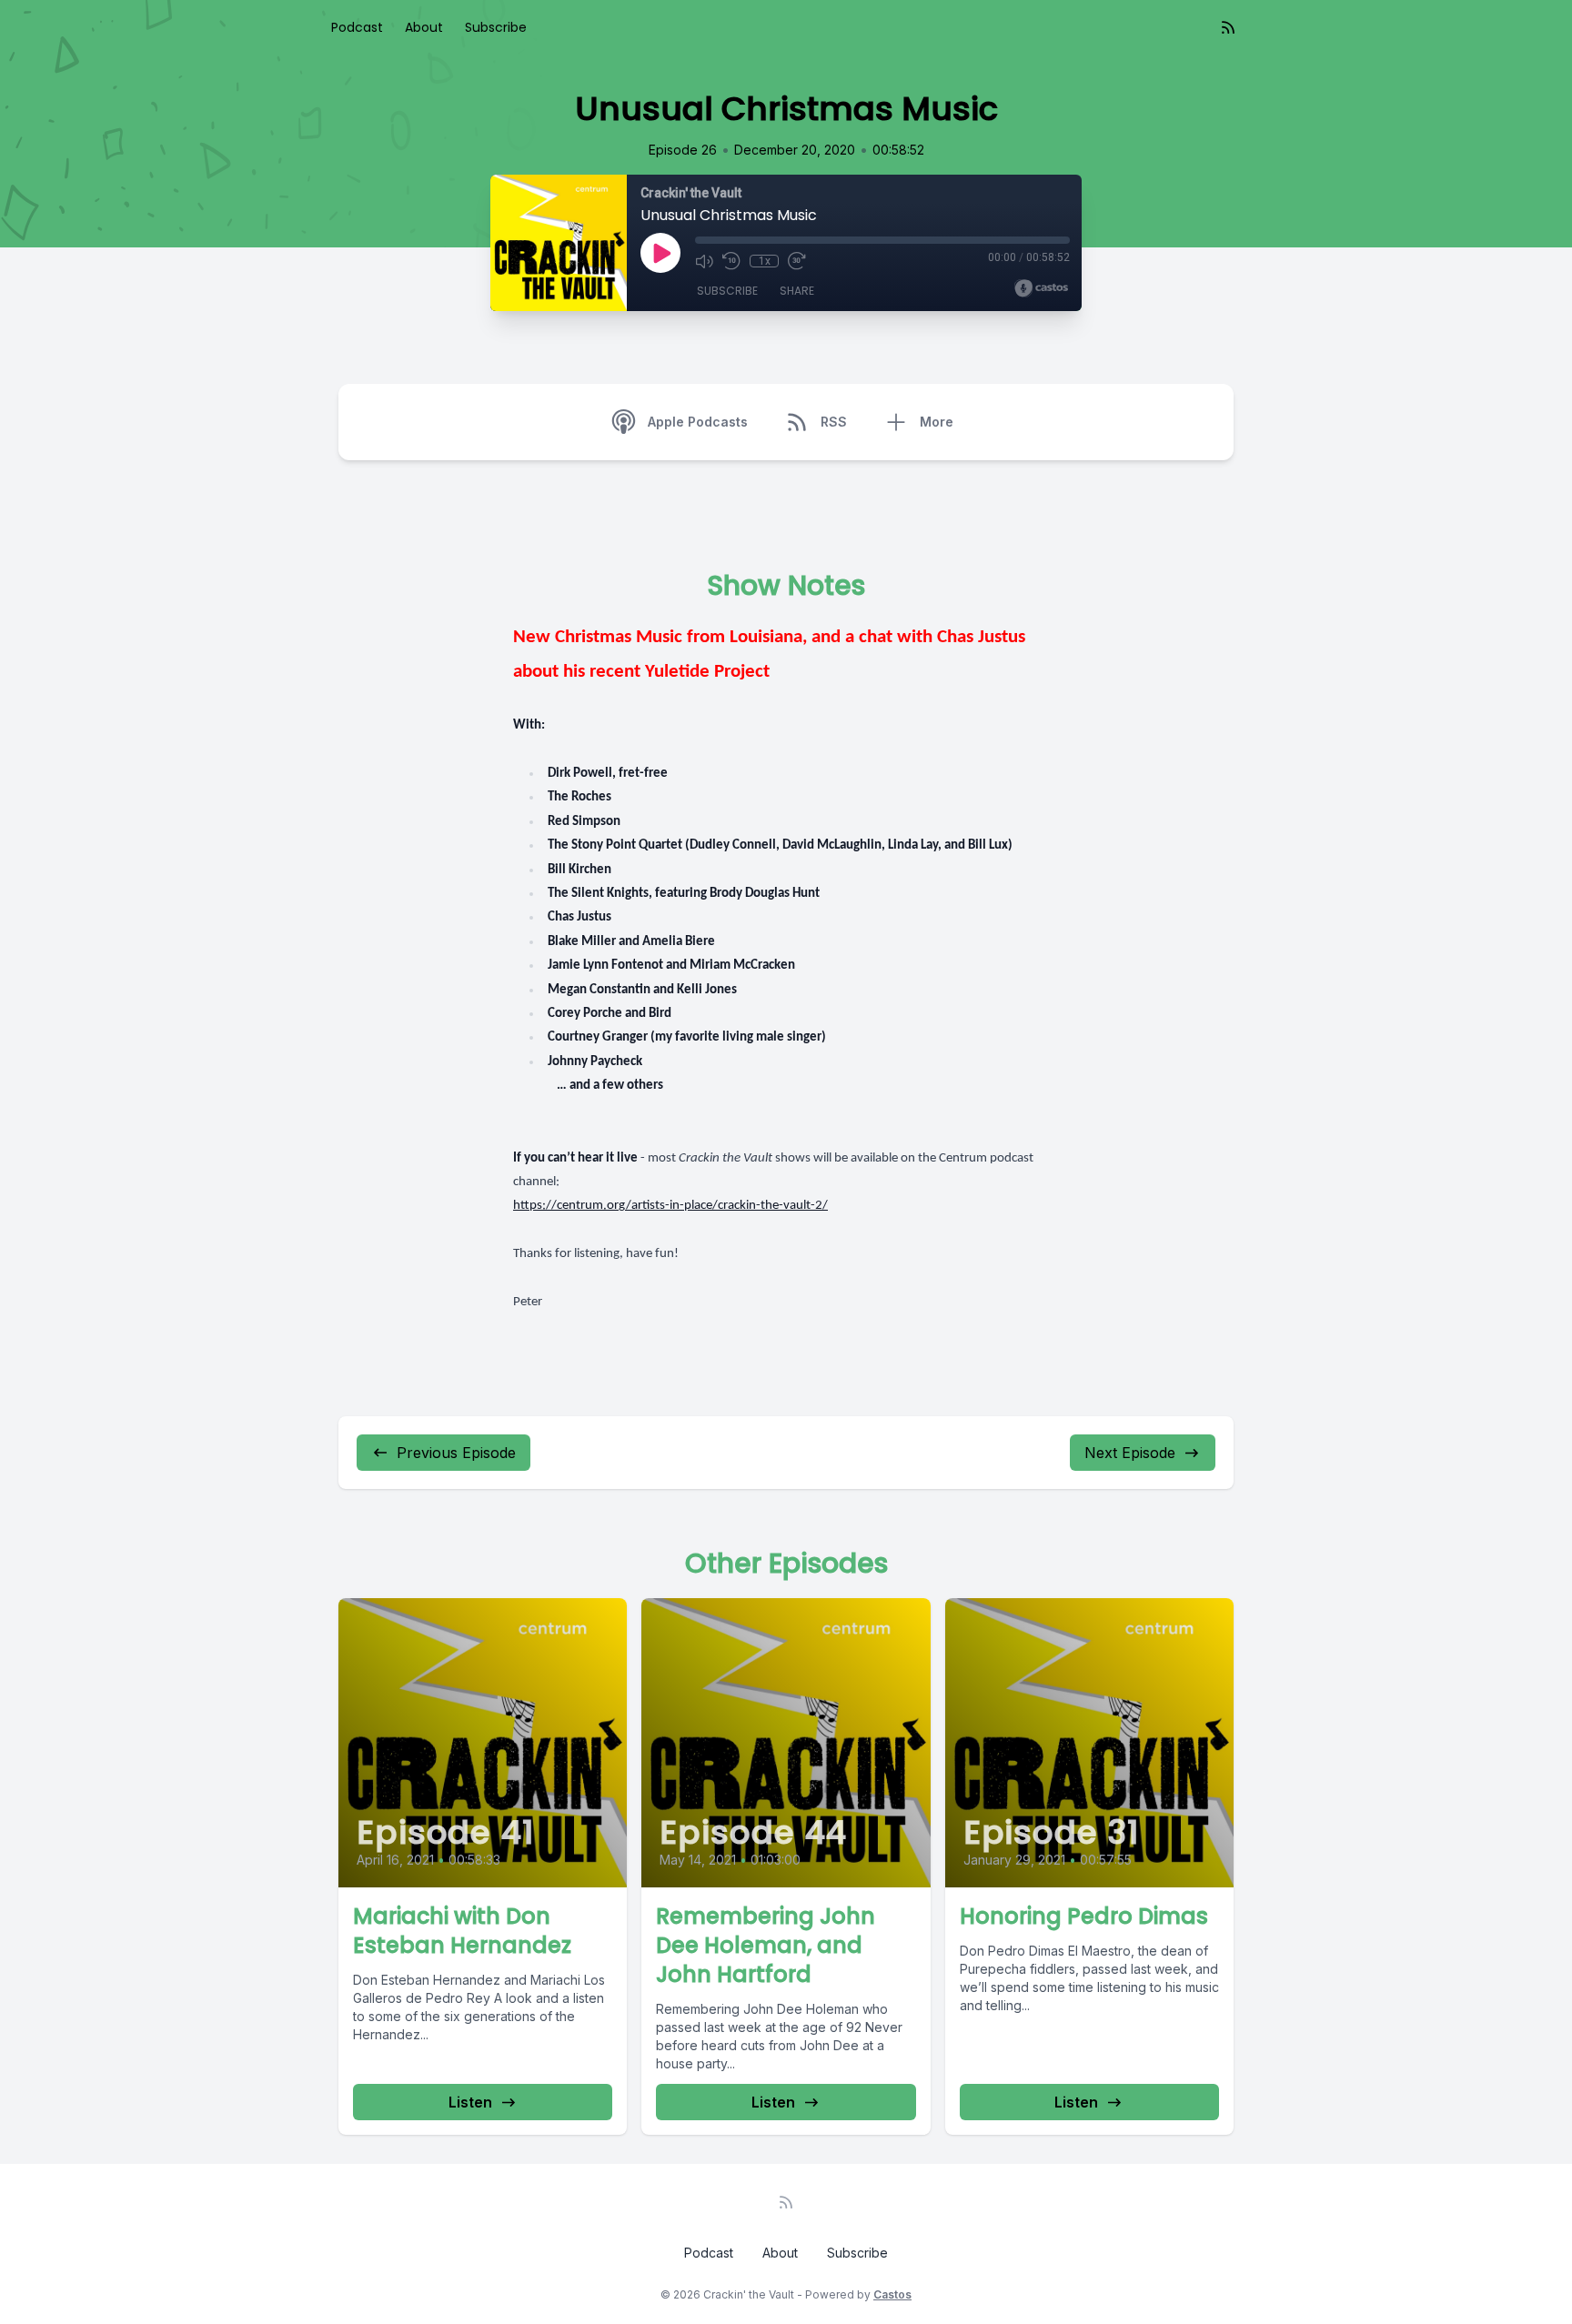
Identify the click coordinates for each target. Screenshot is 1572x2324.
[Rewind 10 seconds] (731, 261)
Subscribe (496, 27)
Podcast (357, 27)
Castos (892, 2294)
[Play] (660, 253)
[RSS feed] (1228, 27)
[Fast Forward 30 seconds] (797, 261)
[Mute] (704, 261)
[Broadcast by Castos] (1041, 288)
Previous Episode (456, 1453)
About (424, 27)
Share (797, 291)
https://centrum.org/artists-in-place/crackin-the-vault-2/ (670, 1206)
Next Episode (1130, 1453)
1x (765, 261)
